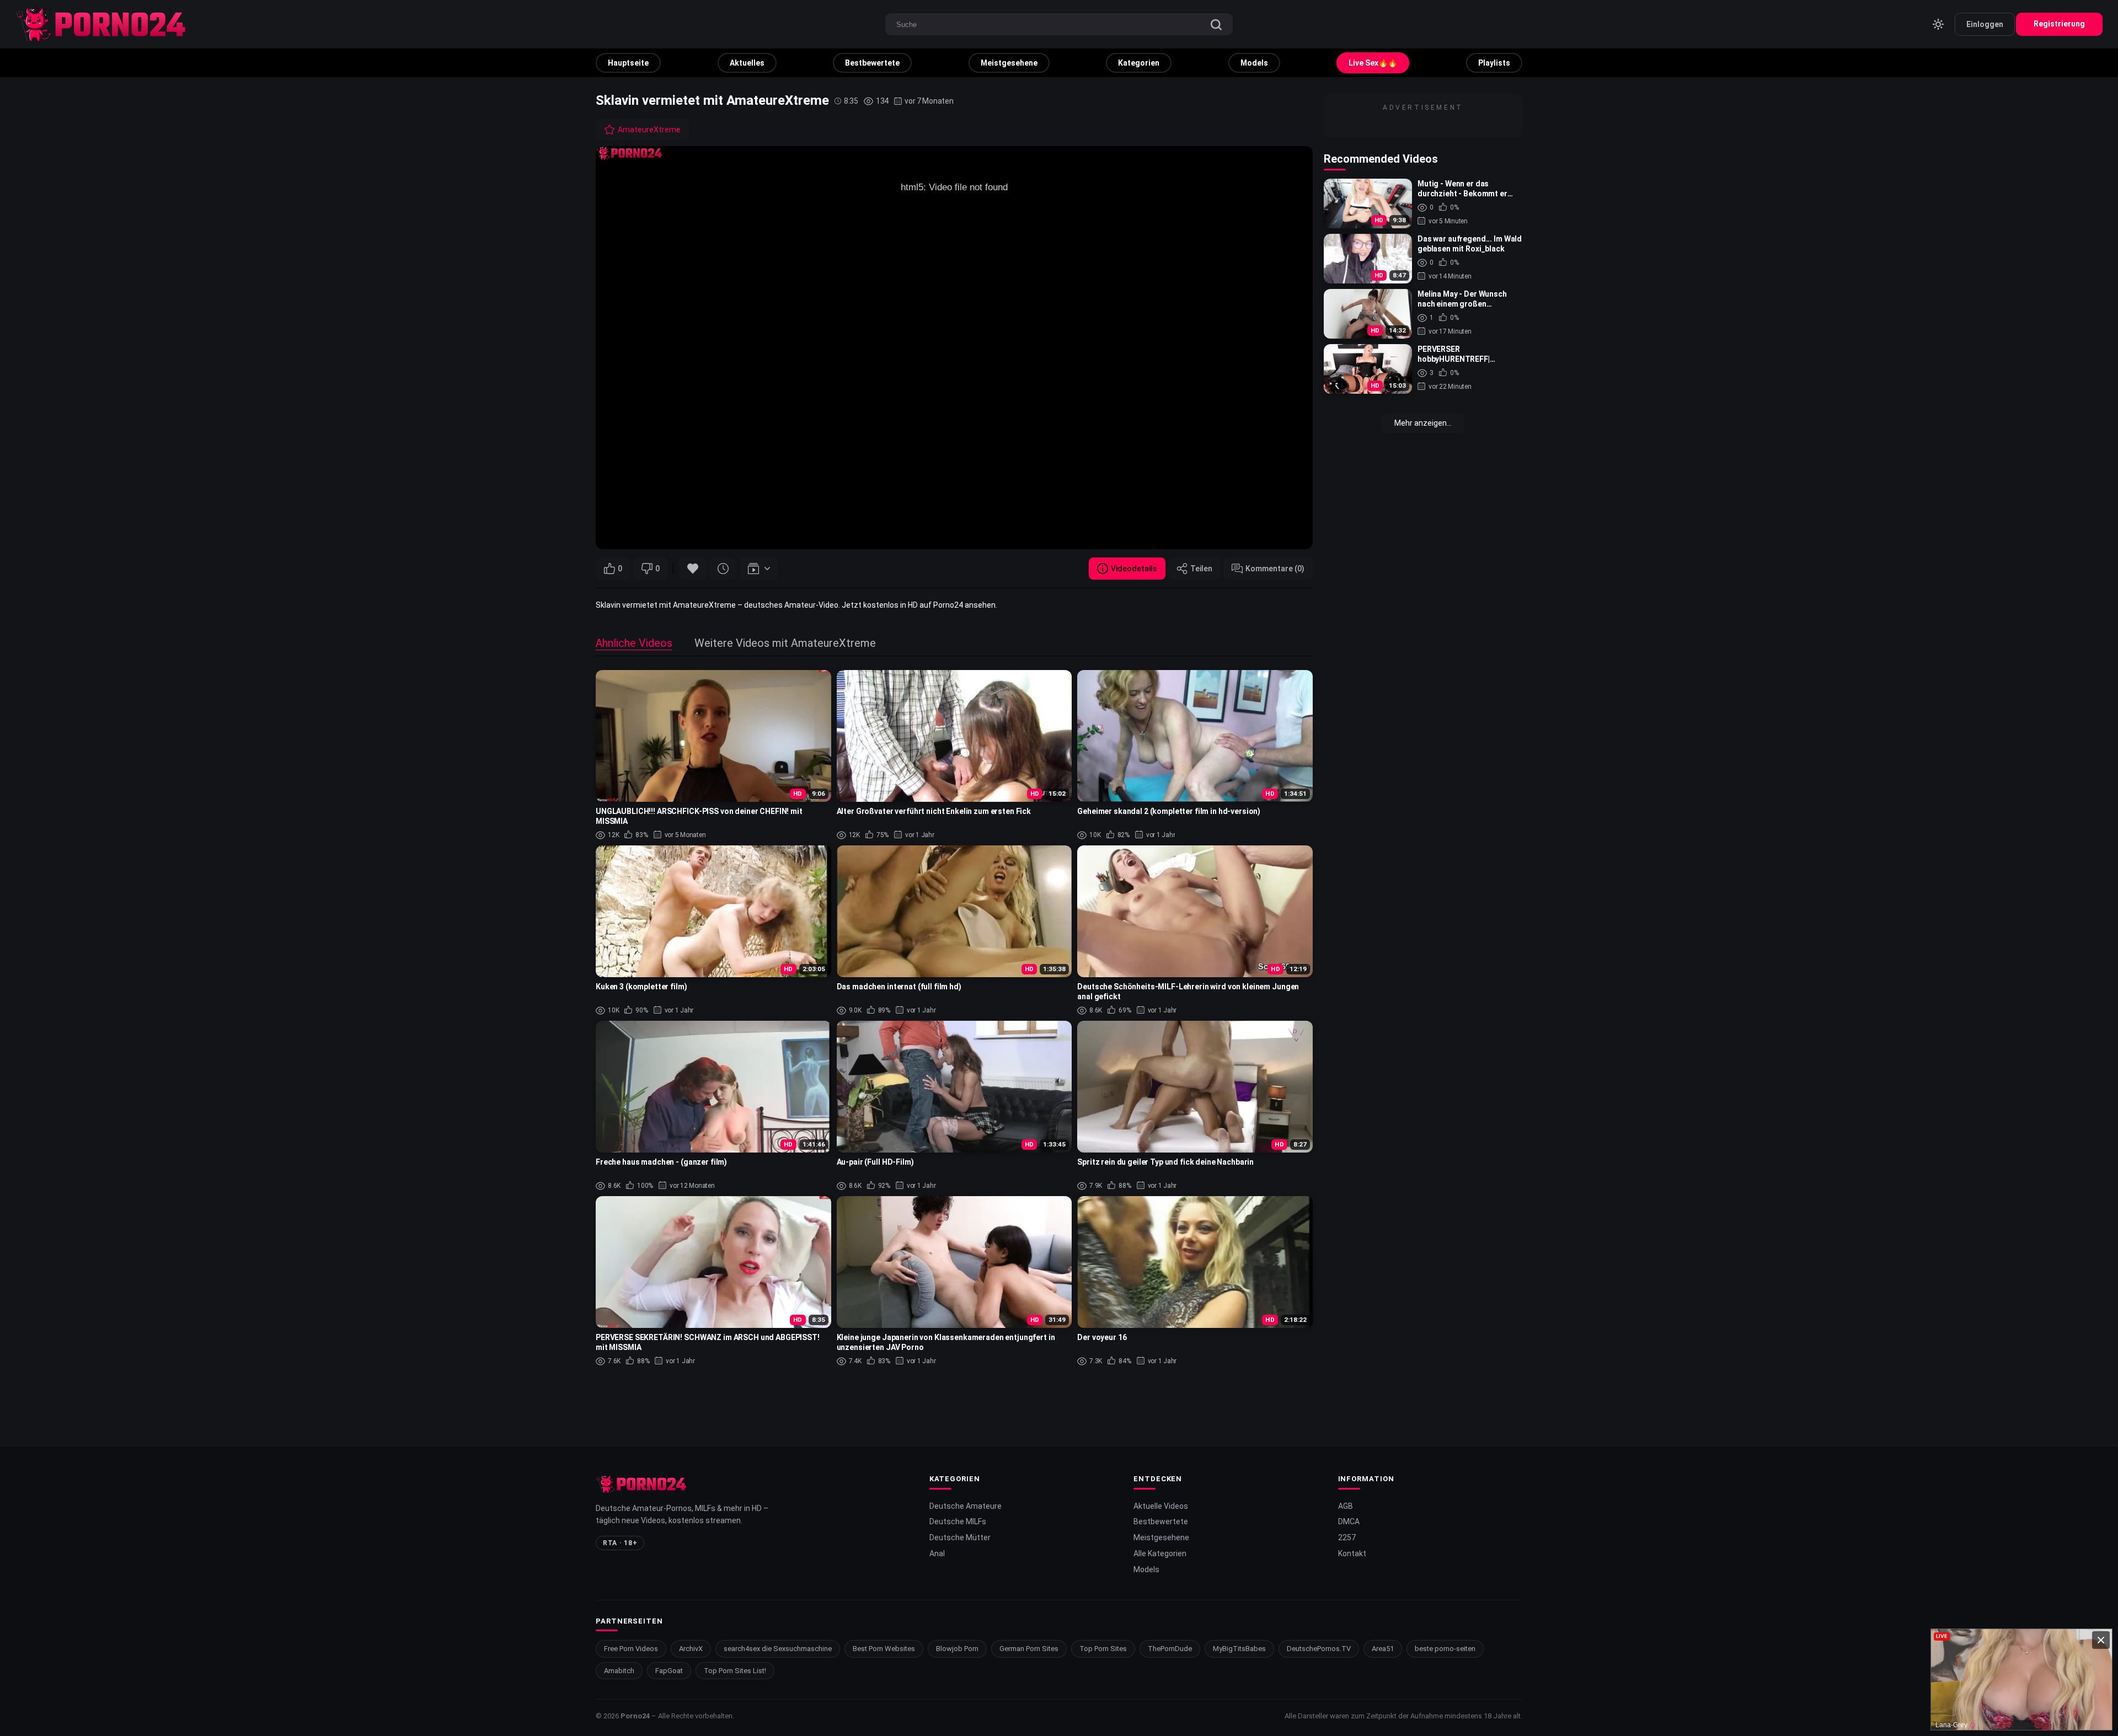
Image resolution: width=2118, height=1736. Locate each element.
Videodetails (1134, 569)
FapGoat (669, 1671)
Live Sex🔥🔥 (1373, 63)
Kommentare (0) (1275, 569)
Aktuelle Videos (1161, 1506)
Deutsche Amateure (966, 1506)
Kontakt (1352, 1553)
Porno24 (635, 1716)
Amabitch (619, 1671)
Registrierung (2059, 24)
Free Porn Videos (631, 1649)
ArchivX (691, 1649)
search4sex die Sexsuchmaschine (778, 1649)
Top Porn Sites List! (735, 1671)
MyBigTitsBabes (1239, 1649)
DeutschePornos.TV (1319, 1649)
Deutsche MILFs (958, 1521)
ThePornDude (1170, 1649)
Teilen (1201, 569)
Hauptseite (628, 63)
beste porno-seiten (1445, 1649)
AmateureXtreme (649, 130)
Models (1254, 63)
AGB (1346, 1506)
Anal (937, 1553)
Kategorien (1139, 63)
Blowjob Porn (957, 1649)
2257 (1347, 1537)
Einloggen (1985, 24)
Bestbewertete (872, 63)
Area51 (1383, 1649)
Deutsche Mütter (960, 1537)
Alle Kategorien (1160, 1553)
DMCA (1349, 1521)
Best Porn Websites (884, 1649)
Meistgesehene (1009, 63)
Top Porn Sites (1103, 1649)
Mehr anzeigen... (1423, 423)
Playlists (1494, 63)
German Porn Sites (1029, 1649)
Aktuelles (747, 63)
